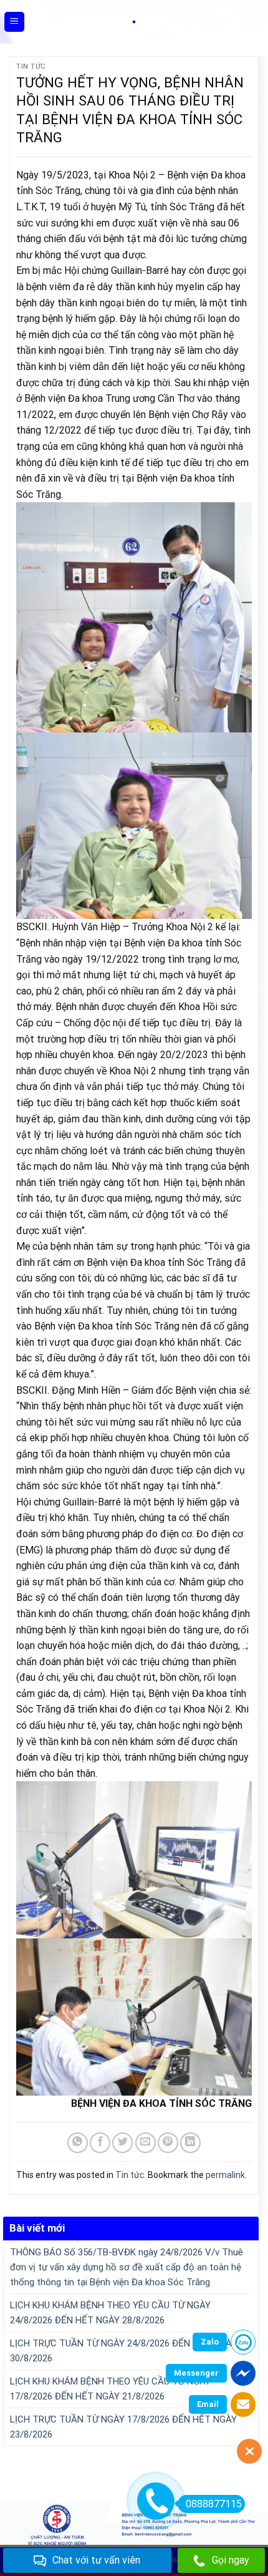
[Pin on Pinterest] (168, 2143)
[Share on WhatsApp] (78, 2143)
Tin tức (31, 66)
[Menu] (15, 22)
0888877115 (214, 2504)
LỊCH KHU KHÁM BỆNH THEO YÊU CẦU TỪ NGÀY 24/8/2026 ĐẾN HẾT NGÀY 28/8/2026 (110, 2313)
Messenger (196, 2373)
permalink (225, 2175)
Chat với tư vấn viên (96, 2560)
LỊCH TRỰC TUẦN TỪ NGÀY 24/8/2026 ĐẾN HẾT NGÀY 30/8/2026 (123, 2351)
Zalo (210, 2342)
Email (208, 2404)
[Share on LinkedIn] (190, 2143)
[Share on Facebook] (100, 2143)
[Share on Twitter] (122, 2143)
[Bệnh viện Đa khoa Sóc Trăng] (134, 22)
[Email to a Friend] (146, 2143)
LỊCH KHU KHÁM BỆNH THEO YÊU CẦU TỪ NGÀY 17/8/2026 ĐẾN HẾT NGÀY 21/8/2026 (110, 2389)
